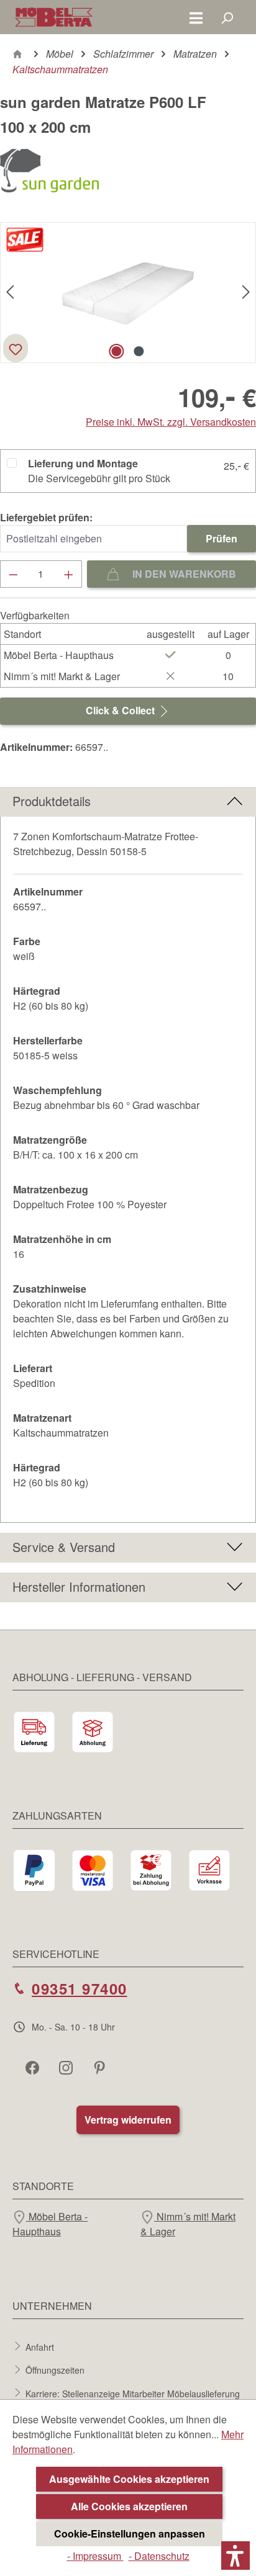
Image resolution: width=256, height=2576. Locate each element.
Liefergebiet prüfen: (46, 517)
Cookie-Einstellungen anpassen (130, 2533)
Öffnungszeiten (55, 2370)
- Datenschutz (159, 2556)
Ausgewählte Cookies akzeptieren (129, 2479)
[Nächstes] (246, 293)
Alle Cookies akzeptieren (129, 2506)
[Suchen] (227, 17)
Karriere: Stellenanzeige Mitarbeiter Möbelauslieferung (133, 2393)
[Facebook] (34, 2067)
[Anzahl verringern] (13, 574)
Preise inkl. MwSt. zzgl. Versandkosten (171, 422)
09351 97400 (80, 1988)
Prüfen (222, 538)
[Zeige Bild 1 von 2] (117, 351)
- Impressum (95, 2556)
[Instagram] (67, 2067)
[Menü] (196, 17)
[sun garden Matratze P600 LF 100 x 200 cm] (128, 293)
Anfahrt (40, 2346)
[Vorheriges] (10, 293)
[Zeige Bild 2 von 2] (139, 351)
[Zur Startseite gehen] (54, 17)
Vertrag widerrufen (128, 2120)
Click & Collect (121, 710)
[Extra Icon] (101, 2067)
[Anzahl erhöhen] (69, 574)
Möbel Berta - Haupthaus (50, 2224)
